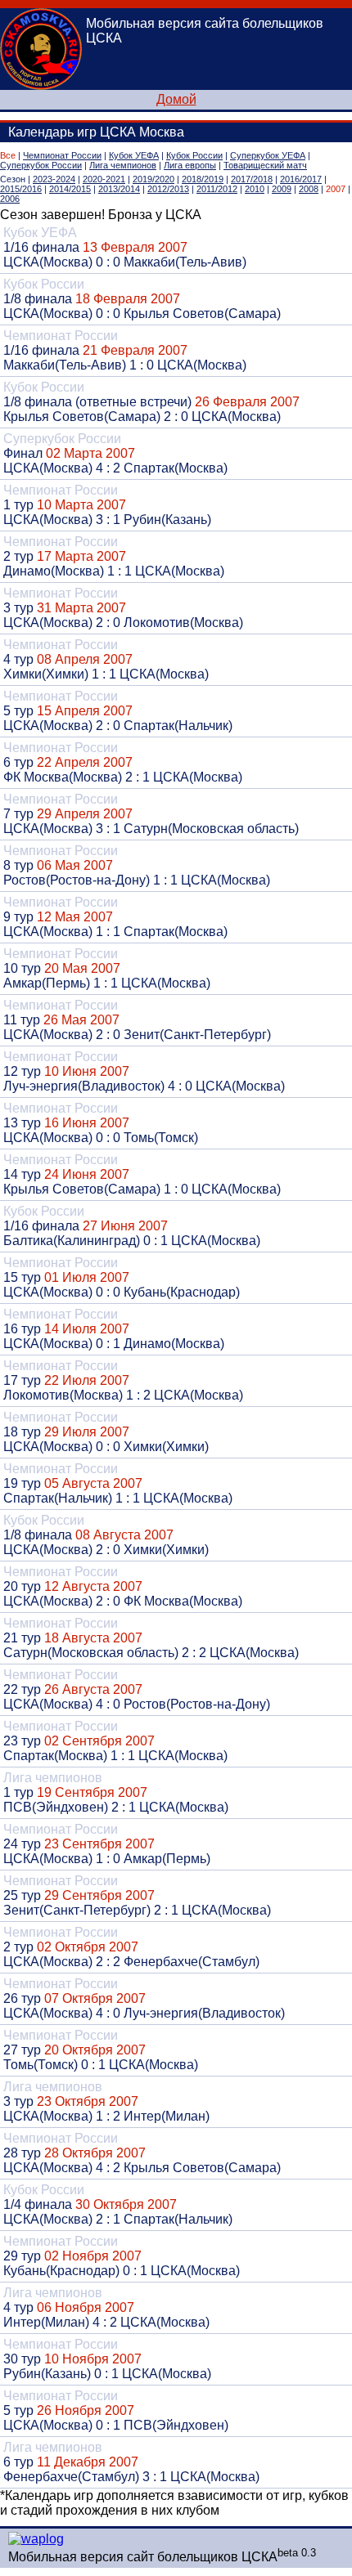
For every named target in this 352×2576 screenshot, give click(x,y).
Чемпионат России (62, 155)
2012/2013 (168, 189)
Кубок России (194, 155)
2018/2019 (203, 179)
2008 (309, 189)
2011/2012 (217, 189)
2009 (282, 189)
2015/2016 (21, 189)
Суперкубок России (41, 165)
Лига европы (190, 165)
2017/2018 (252, 179)
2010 (255, 189)
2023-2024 (54, 179)
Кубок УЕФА (134, 155)
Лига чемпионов (123, 165)
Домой (176, 99)
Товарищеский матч (265, 165)
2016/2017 (301, 179)
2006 (10, 199)
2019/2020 (153, 179)
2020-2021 (104, 179)
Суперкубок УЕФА (268, 155)
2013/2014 (119, 189)
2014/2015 (70, 189)
